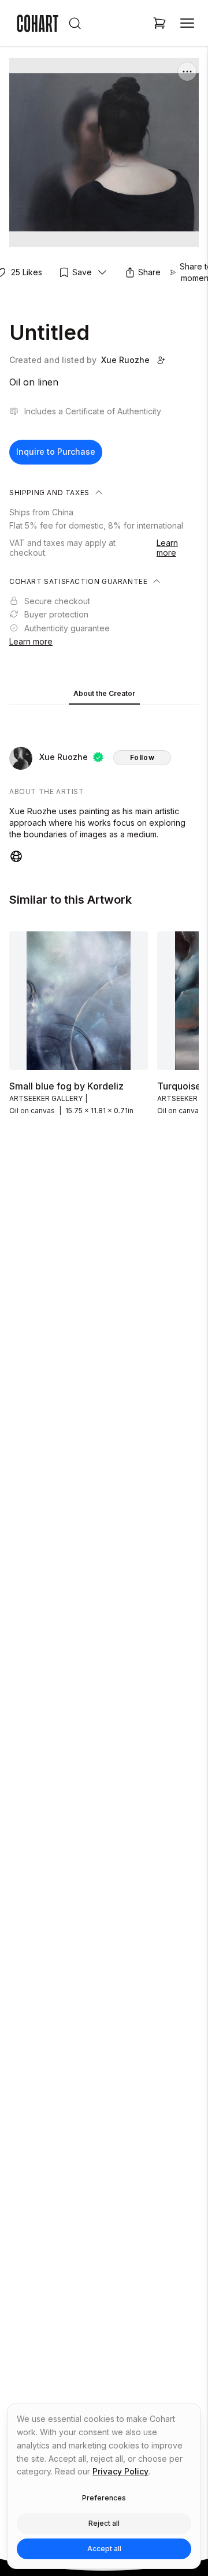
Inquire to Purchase (56, 452)
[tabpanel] (104, 787)
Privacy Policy (120, 2471)
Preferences (104, 2498)
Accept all (104, 2549)
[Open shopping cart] (159, 23)
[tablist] (104, 694)
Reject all (104, 2523)
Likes (27, 272)
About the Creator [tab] (104, 693)
